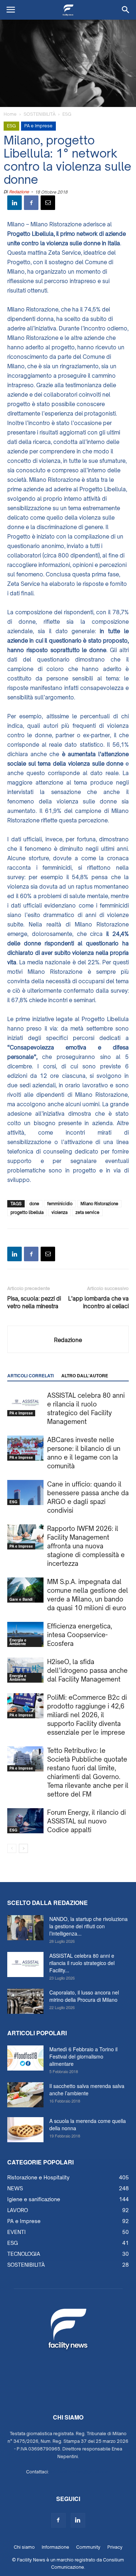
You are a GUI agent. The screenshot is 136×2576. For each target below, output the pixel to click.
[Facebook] (58, 2520)
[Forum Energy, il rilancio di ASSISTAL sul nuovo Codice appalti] (25, 1821)
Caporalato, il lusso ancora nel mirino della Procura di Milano (84, 1996)
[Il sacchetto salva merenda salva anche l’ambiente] (25, 2095)
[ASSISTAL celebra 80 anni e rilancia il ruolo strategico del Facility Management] (25, 1404)
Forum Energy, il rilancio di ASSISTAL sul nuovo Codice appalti (86, 1821)
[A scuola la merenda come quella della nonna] (25, 2130)
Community (88, 2547)
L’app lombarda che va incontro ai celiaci (98, 1302)
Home (10, 114)
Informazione (55, 2547)
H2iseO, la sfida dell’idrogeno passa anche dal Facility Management (87, 1670)
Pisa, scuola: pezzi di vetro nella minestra (34, 1302)
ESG (67, 114)
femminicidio (60, 1204)
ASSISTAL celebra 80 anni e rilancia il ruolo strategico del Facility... (82, 1963)
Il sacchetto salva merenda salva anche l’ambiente (87, 2089)
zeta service (87, 1212)
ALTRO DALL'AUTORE (85, 1376)
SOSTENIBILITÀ (40, 114)
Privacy (115, 2547)
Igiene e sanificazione (34, 2199)
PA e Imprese (38, 126)
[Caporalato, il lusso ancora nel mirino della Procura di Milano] (25, 2001)
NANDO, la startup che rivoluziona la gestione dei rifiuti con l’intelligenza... (88, 1926)
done (34, 1204)
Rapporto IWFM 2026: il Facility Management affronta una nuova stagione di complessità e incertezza (86, 1546)
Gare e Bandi (21, 1599)
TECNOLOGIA (24, 2254)
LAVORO (18, 2210)
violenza (59, 1212)
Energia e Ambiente (18, 1642)
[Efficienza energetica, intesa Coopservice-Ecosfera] (25, 1634)
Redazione (19, 192)
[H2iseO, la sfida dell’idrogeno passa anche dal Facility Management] (25, 1670)
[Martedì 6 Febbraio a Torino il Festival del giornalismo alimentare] (25, 2058)
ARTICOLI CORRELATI (30, 1376)
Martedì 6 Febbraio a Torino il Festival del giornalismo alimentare (83, 2056)
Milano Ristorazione (99, 1204)
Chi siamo (24, 2547)
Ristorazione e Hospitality (38, 2177)
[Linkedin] (78, 2520)
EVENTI (17, 2232)
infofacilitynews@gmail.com (80, 2472)
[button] (126, 10)
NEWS (15, 2188)
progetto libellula (27, 1212)
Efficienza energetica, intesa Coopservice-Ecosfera (80, 1635)
